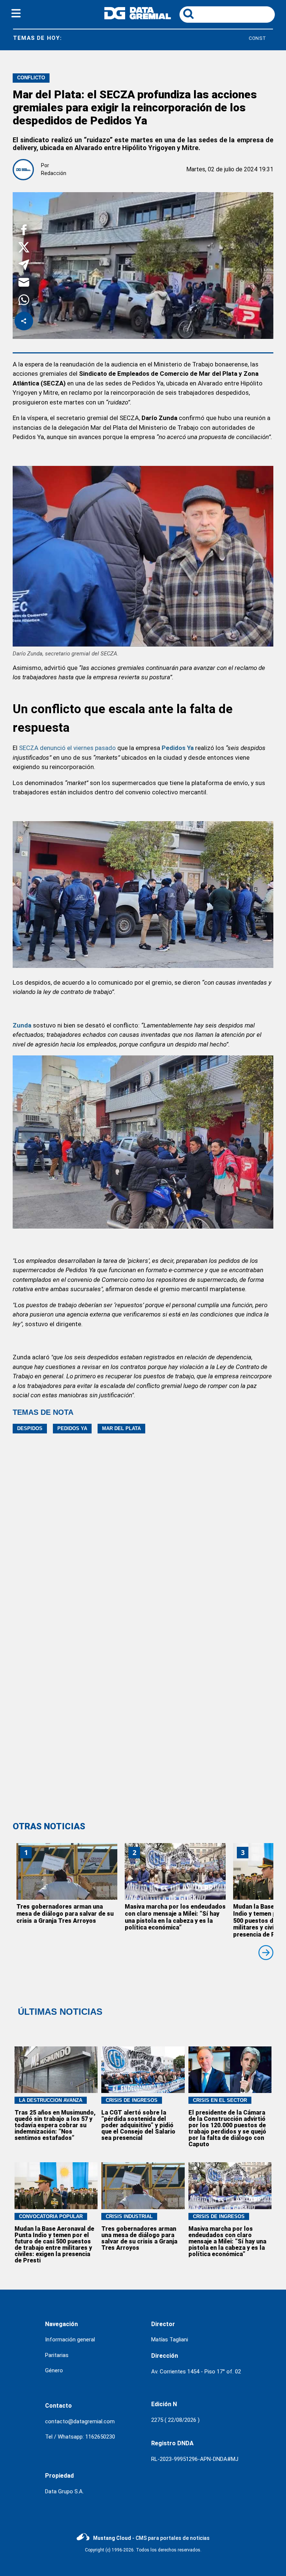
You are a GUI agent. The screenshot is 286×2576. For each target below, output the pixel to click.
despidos (30, 1428)
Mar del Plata (121, 1428)
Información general (70, 2340)
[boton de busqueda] (188, 14)
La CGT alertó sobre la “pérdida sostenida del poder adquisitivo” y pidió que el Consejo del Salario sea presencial (138, 2125)
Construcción (209, 38)
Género (54, 2370)
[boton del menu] (16, 15)
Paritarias (57, 2355)
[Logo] (138, 17)
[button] (24, 231)
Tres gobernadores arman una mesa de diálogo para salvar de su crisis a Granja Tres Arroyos (65, 1914)
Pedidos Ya (72, 1428)
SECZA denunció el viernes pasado (67, 748)
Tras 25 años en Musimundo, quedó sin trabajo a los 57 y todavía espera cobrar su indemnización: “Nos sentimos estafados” (55, 2125)
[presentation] (266, 1953)
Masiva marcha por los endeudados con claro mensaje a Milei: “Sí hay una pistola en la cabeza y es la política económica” (175, 1917)
